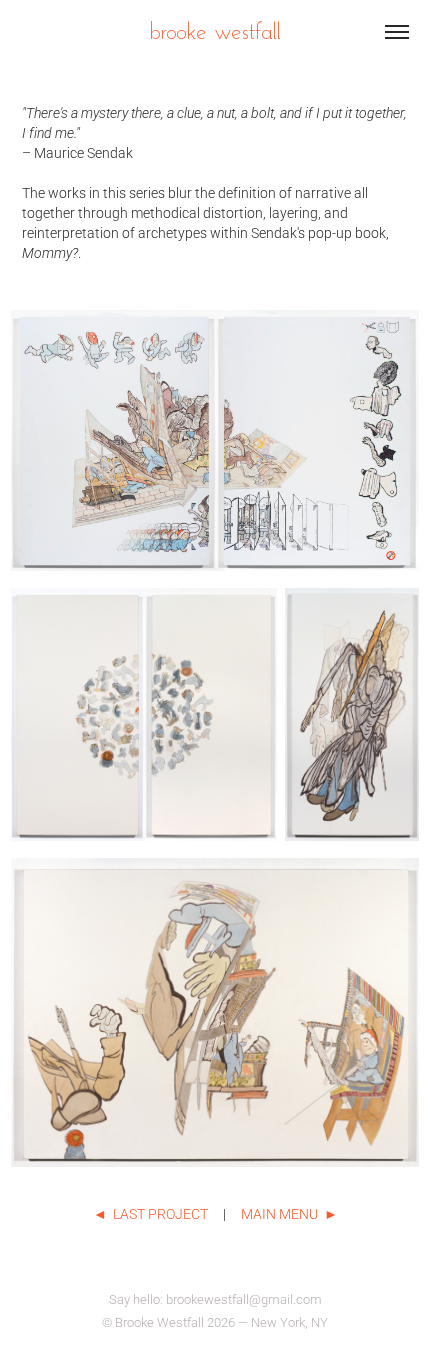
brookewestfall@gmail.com (244, 1299)
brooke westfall (215, 30)
